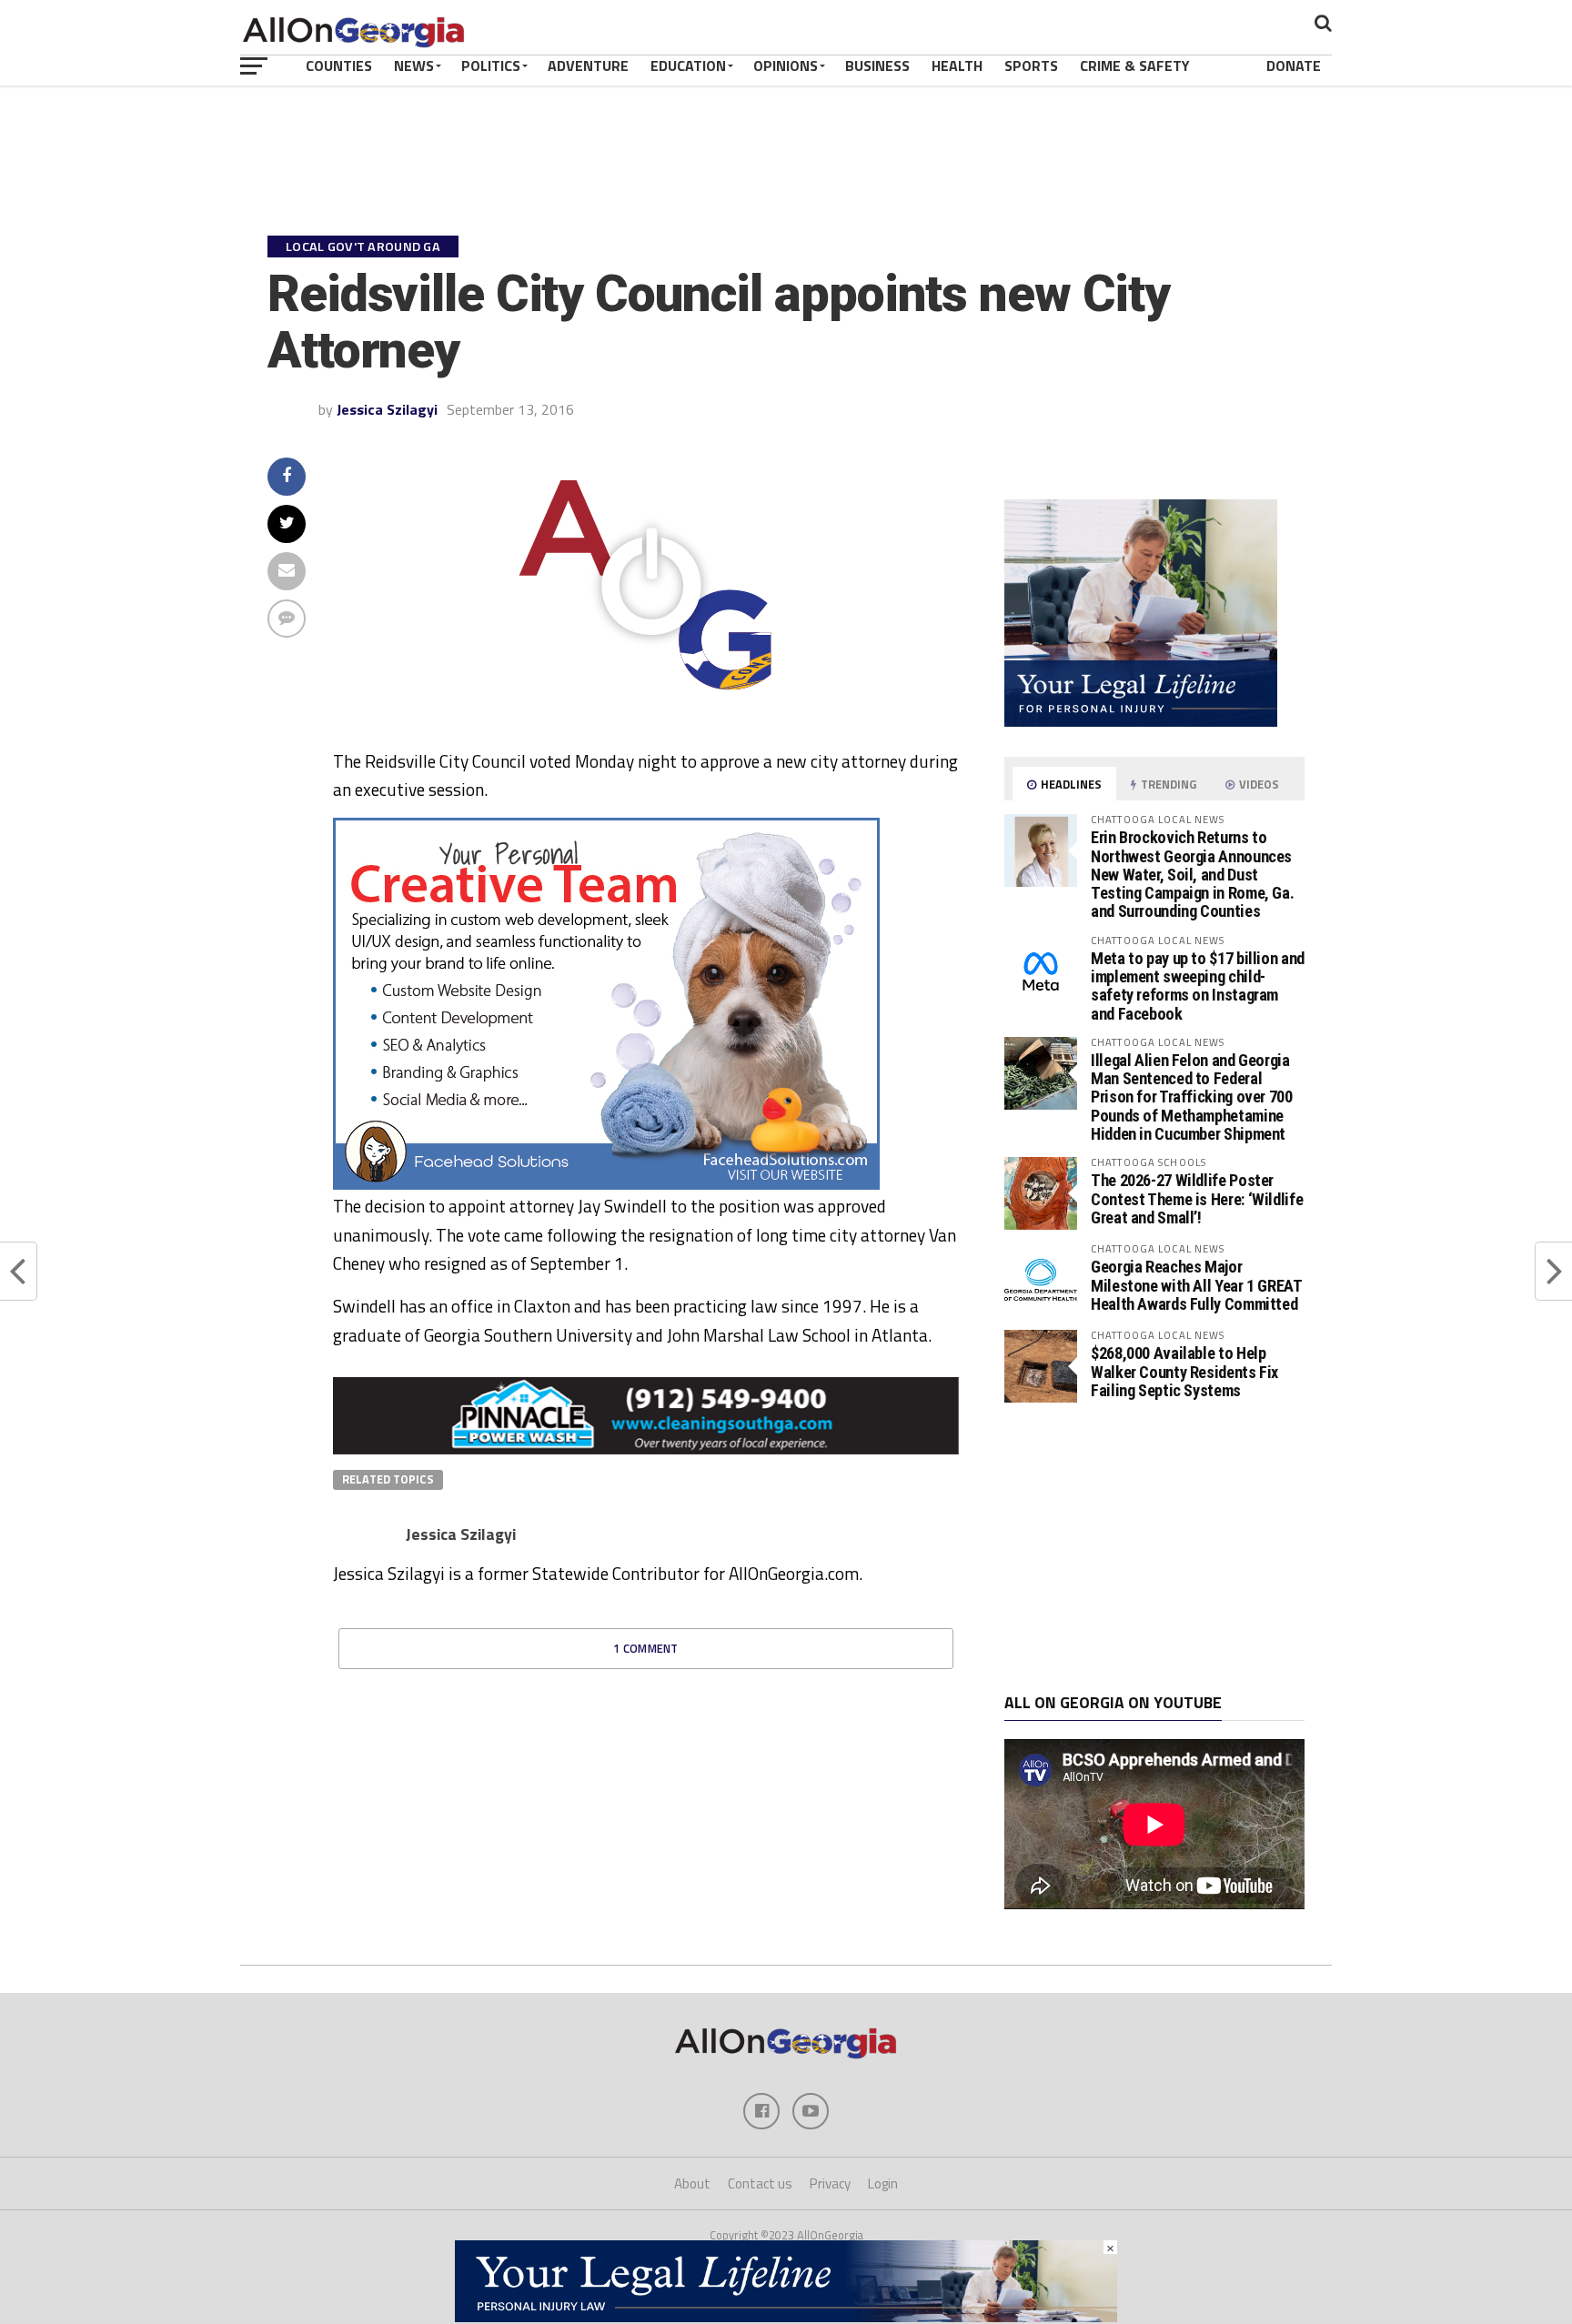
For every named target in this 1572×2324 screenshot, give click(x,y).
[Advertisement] (1154, 1548)
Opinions (786, 65)
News (414, 65)
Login (883, 2183)
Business (877, 65)
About (692, 2183)
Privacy (830, 2183)
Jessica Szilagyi (387, 409)
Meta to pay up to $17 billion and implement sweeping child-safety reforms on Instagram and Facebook (1198, 986)
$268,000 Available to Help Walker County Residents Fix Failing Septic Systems (1184, 1371)
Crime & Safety (1135, 65)
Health (957, 65)
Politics (491, 65)
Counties (339, 65)
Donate (1294, 65)
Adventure (588, 65)
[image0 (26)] (606, 1184)
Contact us (760, 2183)
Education (688, 65)
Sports (1031, 65)
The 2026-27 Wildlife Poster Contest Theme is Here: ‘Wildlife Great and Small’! (1197, 1198)
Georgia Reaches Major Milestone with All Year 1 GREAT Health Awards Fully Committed (1196, 1285)
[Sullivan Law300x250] (1141, 721)
